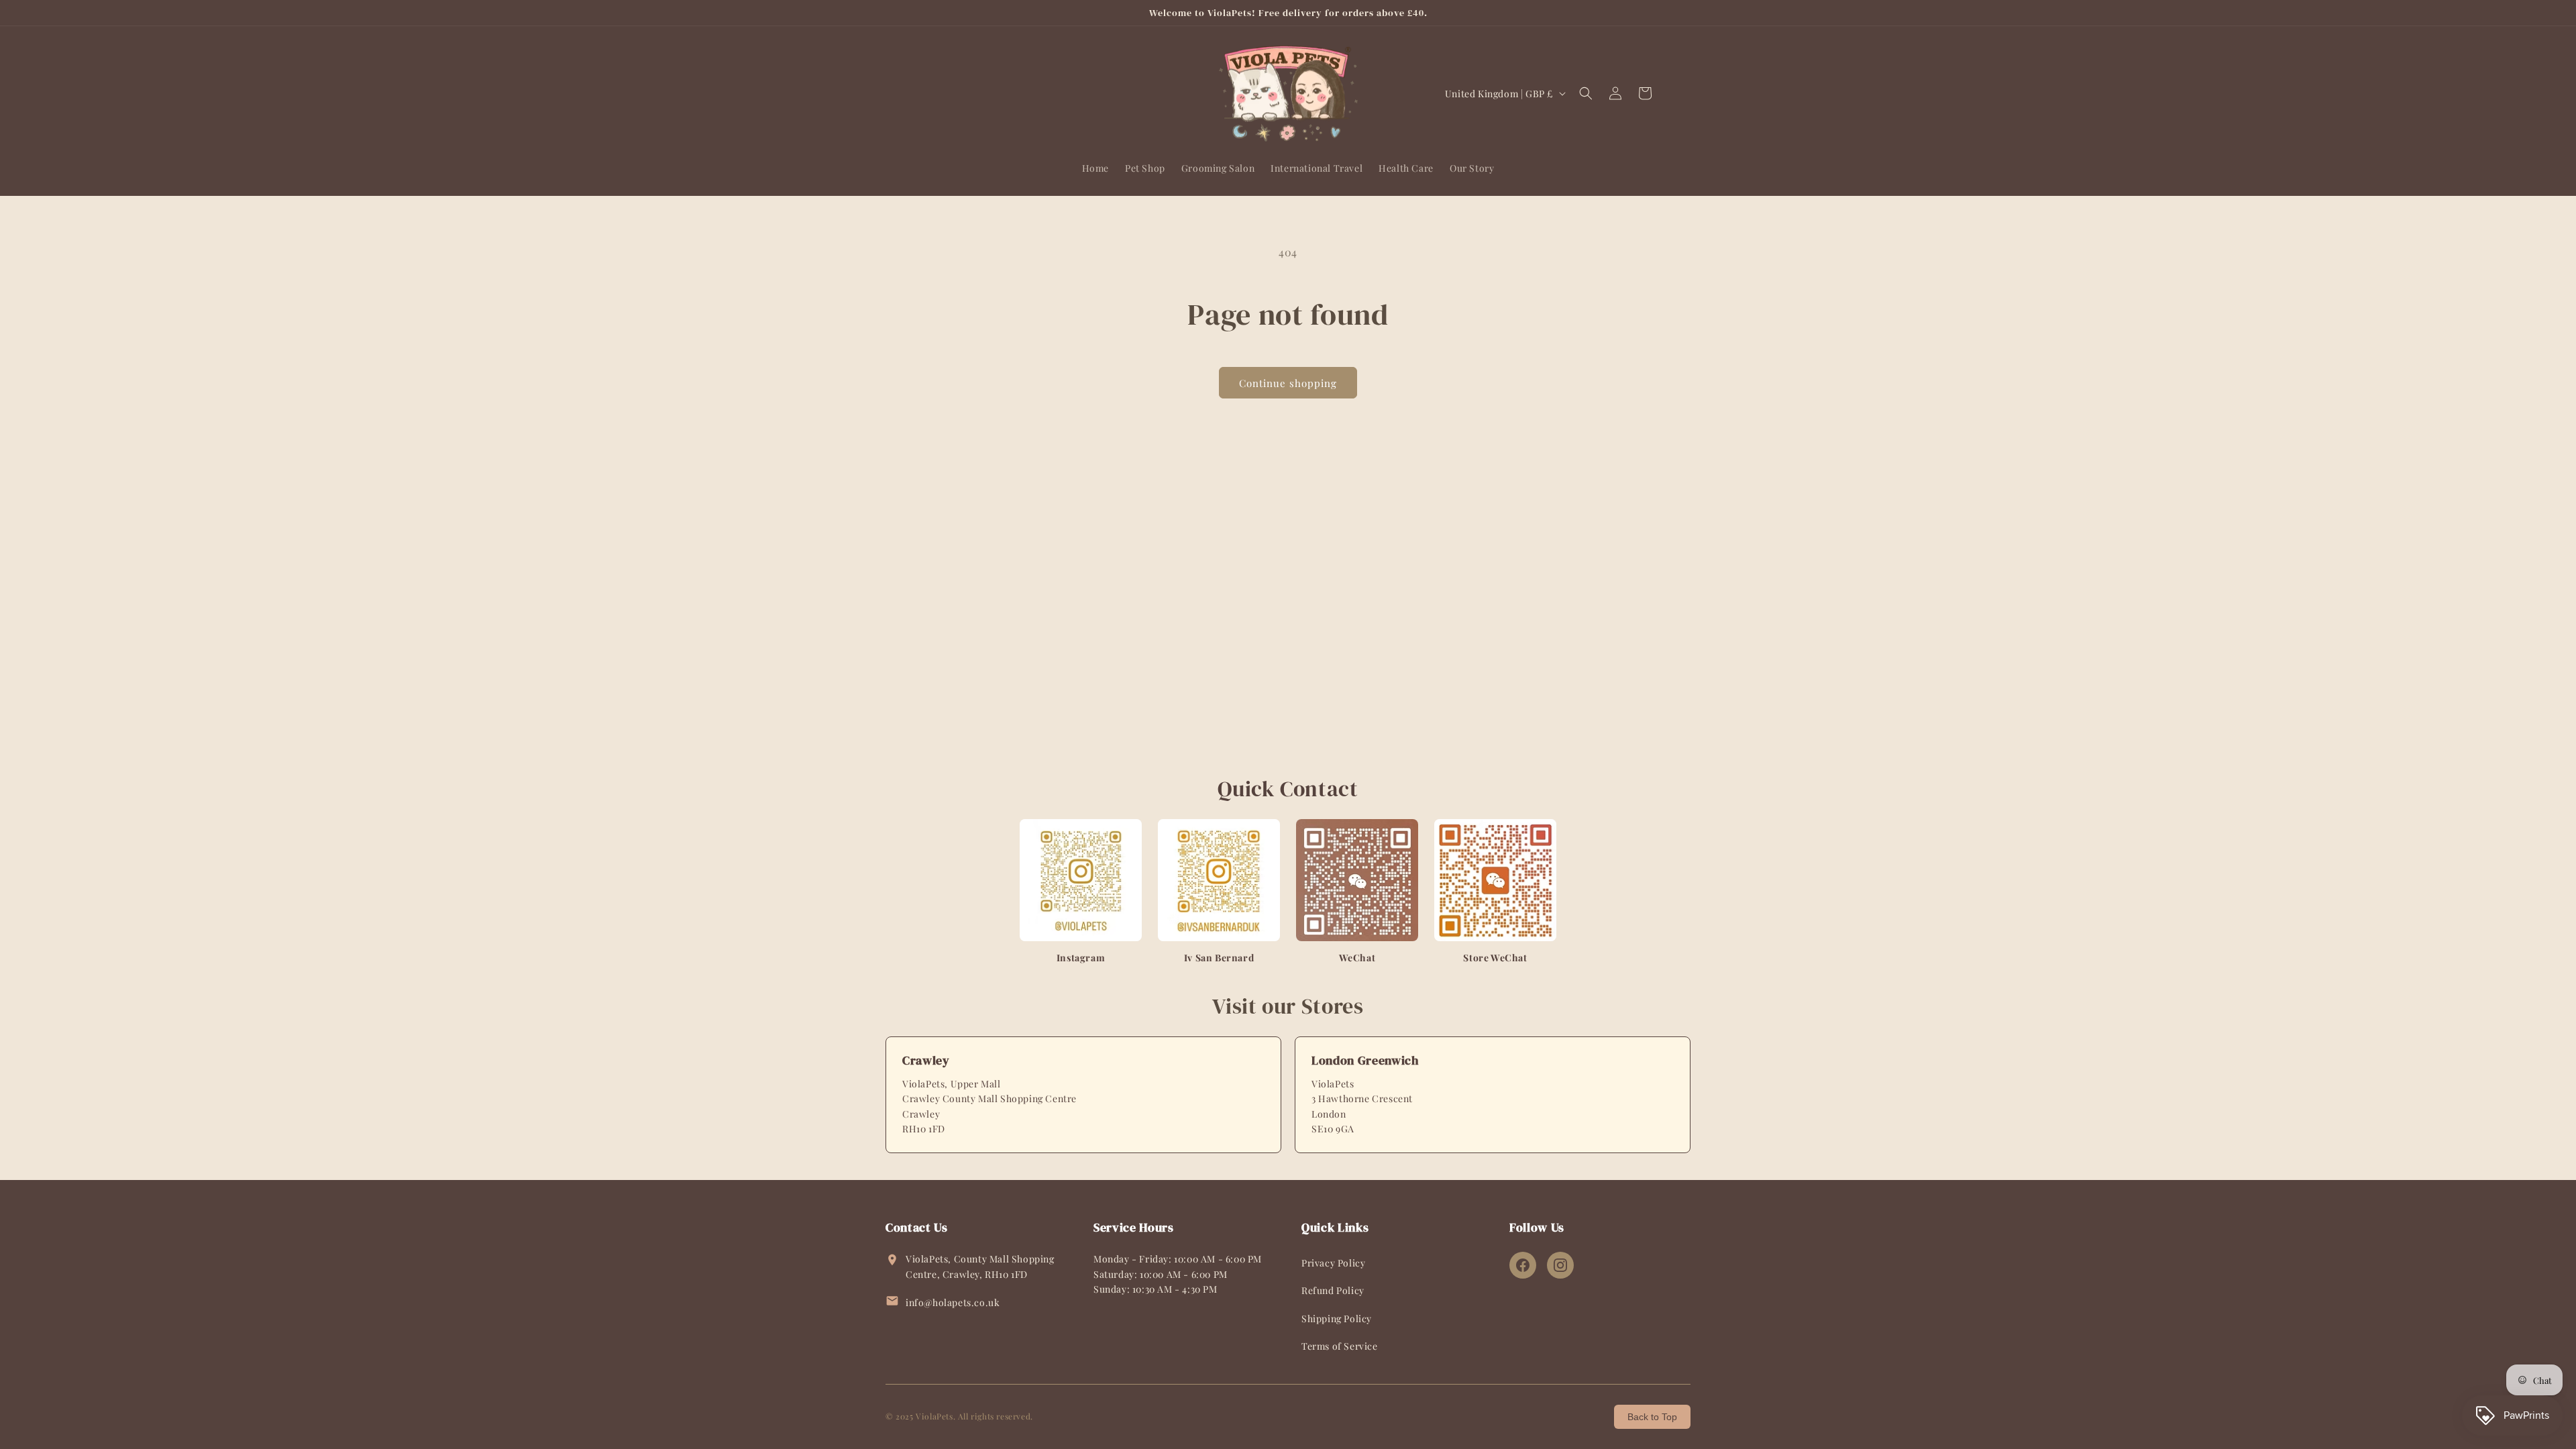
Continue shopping (1288, 383)
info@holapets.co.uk (953, 1302)
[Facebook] (1523, 1265)
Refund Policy (1333, 1290)
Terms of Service (1340, 1346)
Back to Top (1652, 1417)
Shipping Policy (1337, 1319)
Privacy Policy (1333, 1263)
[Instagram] (1560, 1265)
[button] (1586, 93)
